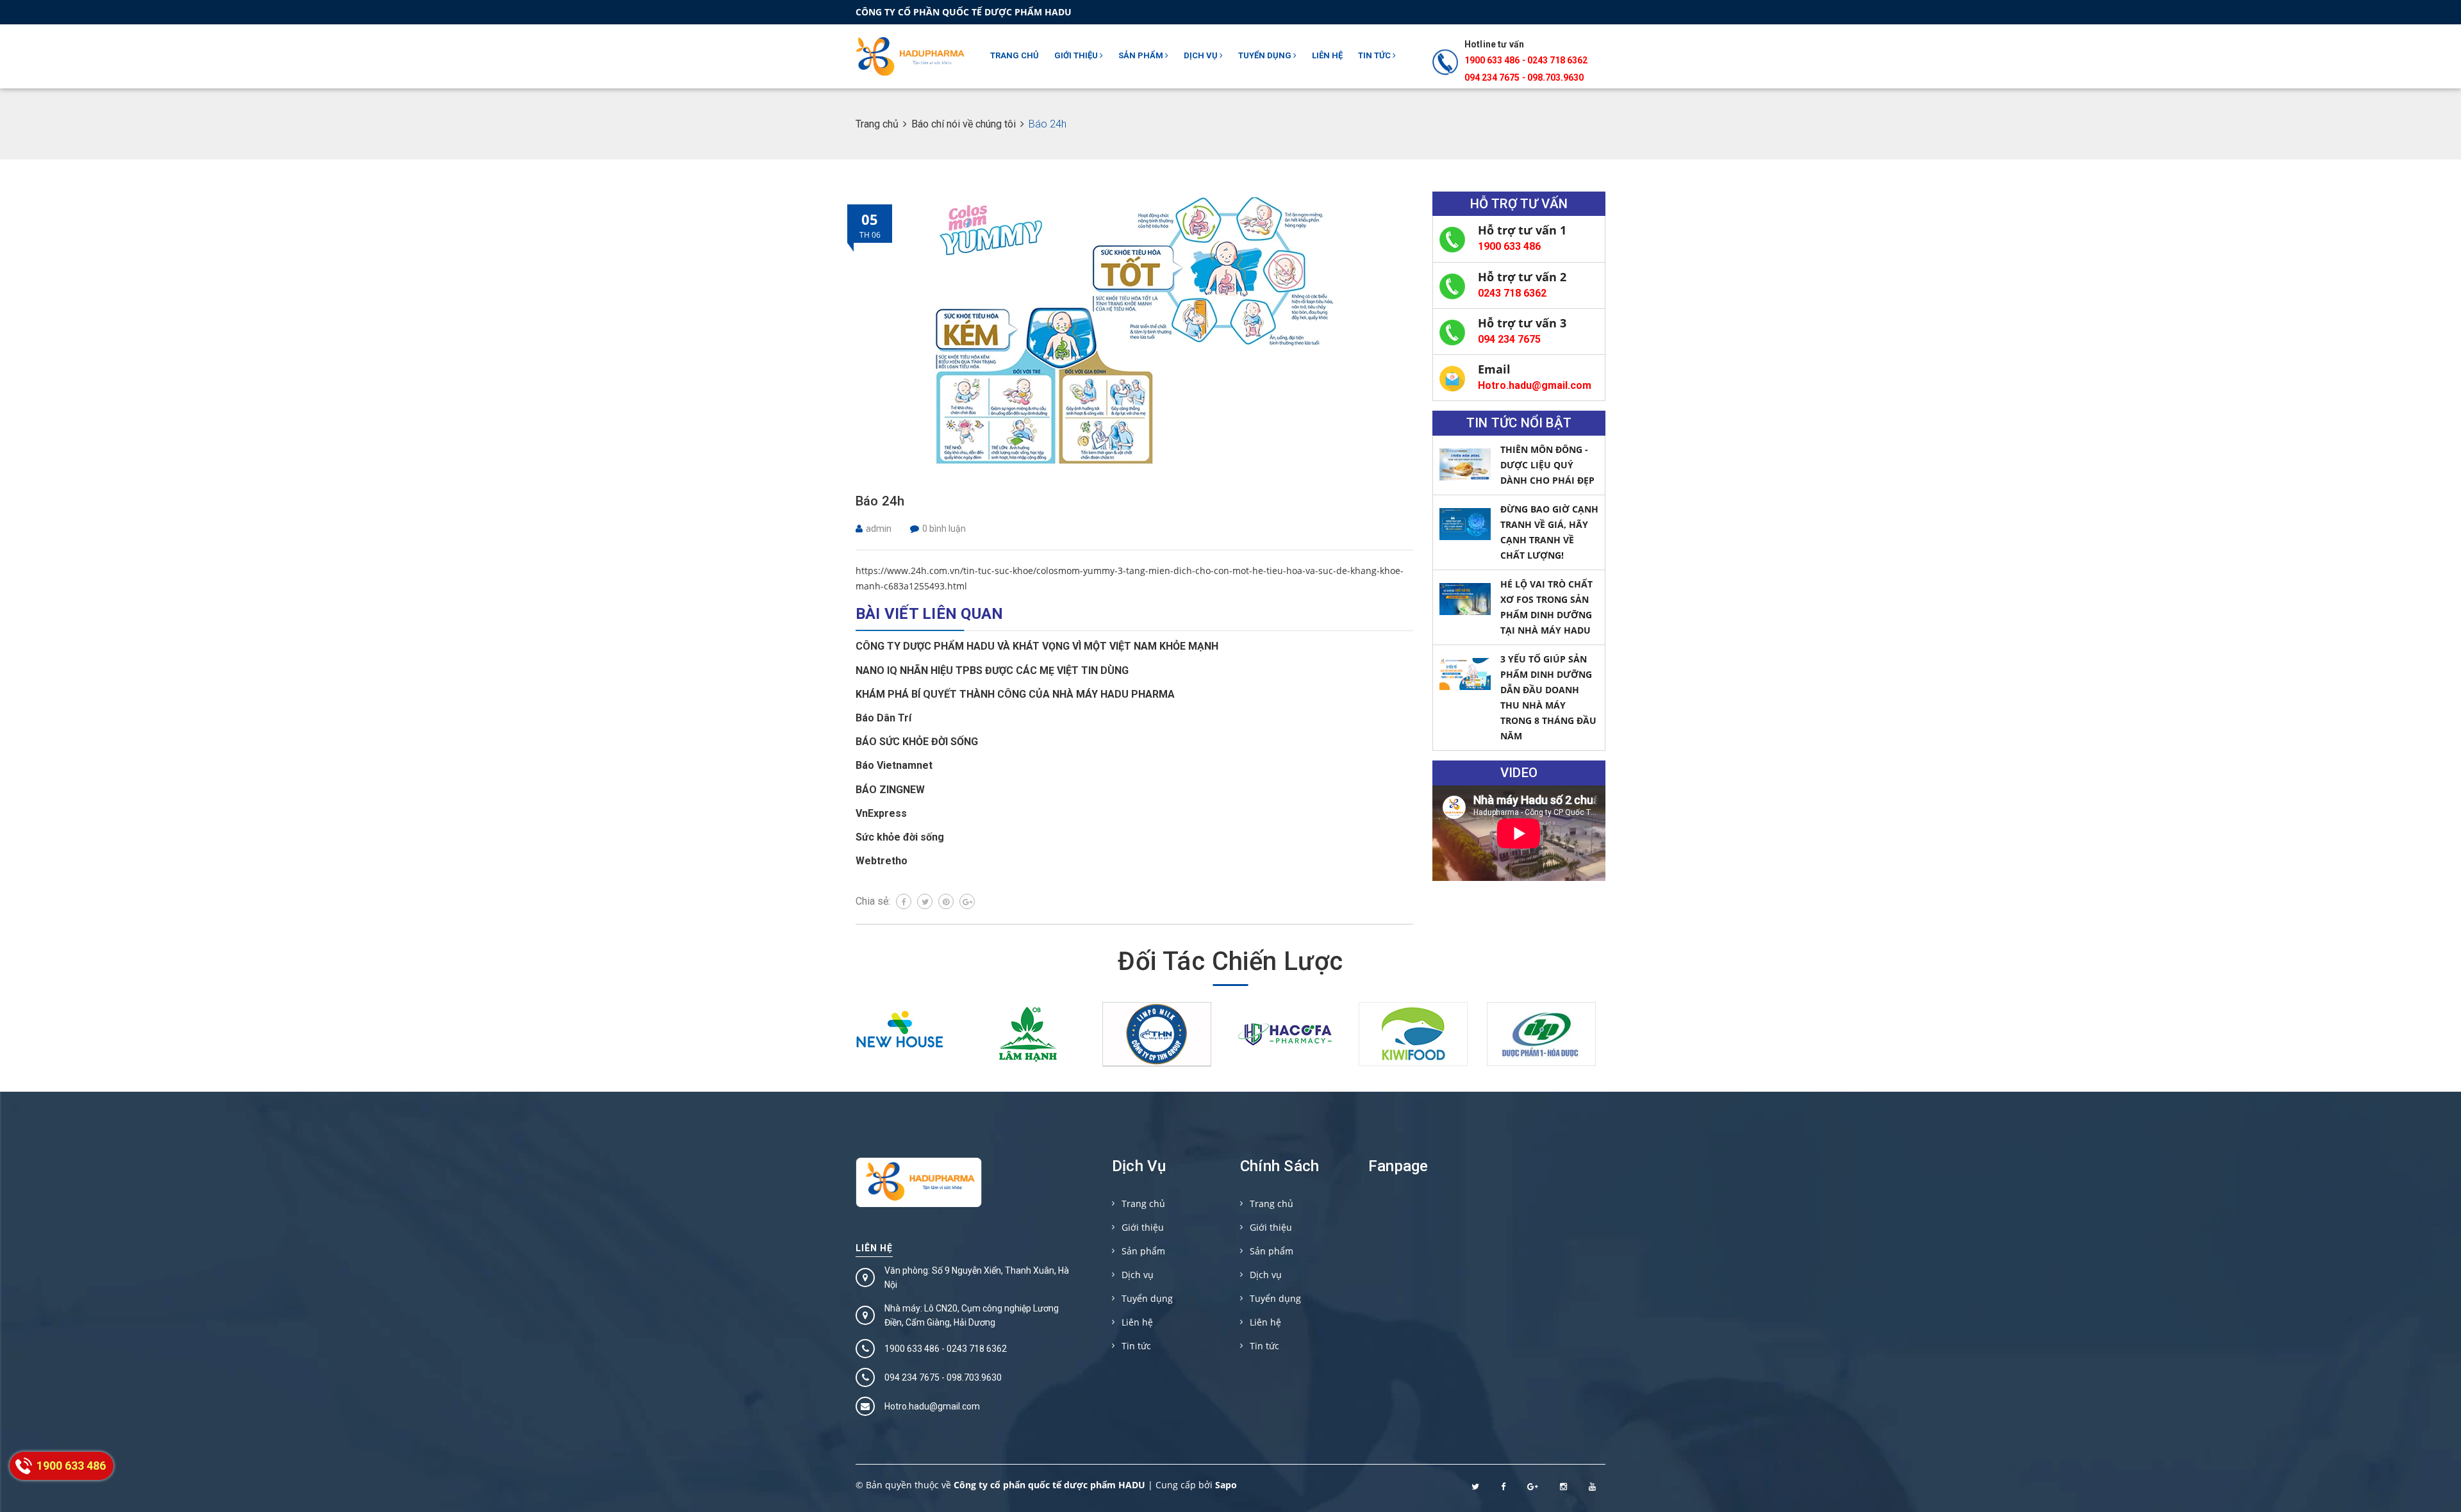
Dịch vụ (1202, 55)
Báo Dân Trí (883, 718)
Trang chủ (1015, 55)
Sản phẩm (1142, 55)
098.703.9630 (1555, 78)
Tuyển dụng (1266, 55)
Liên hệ (1327, 55)
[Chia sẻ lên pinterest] (946, 901)
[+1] (967, 901)
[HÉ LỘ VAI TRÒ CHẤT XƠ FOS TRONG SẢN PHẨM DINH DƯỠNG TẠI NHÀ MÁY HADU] (1465, 599)
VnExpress (881, 813)
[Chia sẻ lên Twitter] (925, 901)
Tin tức (1375, 55)
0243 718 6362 (1557, 60)
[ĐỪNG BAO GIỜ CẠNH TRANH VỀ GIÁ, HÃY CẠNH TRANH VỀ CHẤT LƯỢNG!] (1465, 524)
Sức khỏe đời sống (900, 837)
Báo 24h (880, 501)
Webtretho (882, 861)
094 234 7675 (1509, 339)
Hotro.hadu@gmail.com (1535, 385)
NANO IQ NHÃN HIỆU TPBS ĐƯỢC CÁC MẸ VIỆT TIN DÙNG (992, 670)
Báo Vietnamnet (894, 765)
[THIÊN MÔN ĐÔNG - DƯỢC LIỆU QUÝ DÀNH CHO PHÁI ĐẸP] (1465, 464)
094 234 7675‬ (1492, 78)
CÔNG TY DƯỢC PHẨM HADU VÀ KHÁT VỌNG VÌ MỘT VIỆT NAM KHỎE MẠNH (1037, 646)
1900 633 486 (1492, 60)
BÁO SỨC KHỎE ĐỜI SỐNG (917, 742)
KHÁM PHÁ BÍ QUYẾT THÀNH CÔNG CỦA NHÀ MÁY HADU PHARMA (1015, 694)
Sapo (1226, 1485)
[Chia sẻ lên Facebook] (904, 901)
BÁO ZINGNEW (890, 790)
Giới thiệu (1077, 55)
